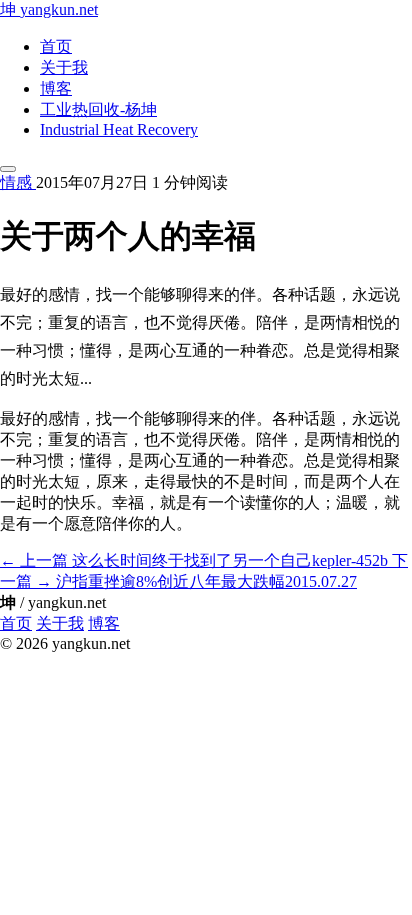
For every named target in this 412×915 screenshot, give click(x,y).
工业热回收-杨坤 (98, 109)
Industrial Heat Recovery (119, 129)
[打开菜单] (8, 169)
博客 (56, 88)
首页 (56, 46)
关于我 (64, 67)
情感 (18, 182)
